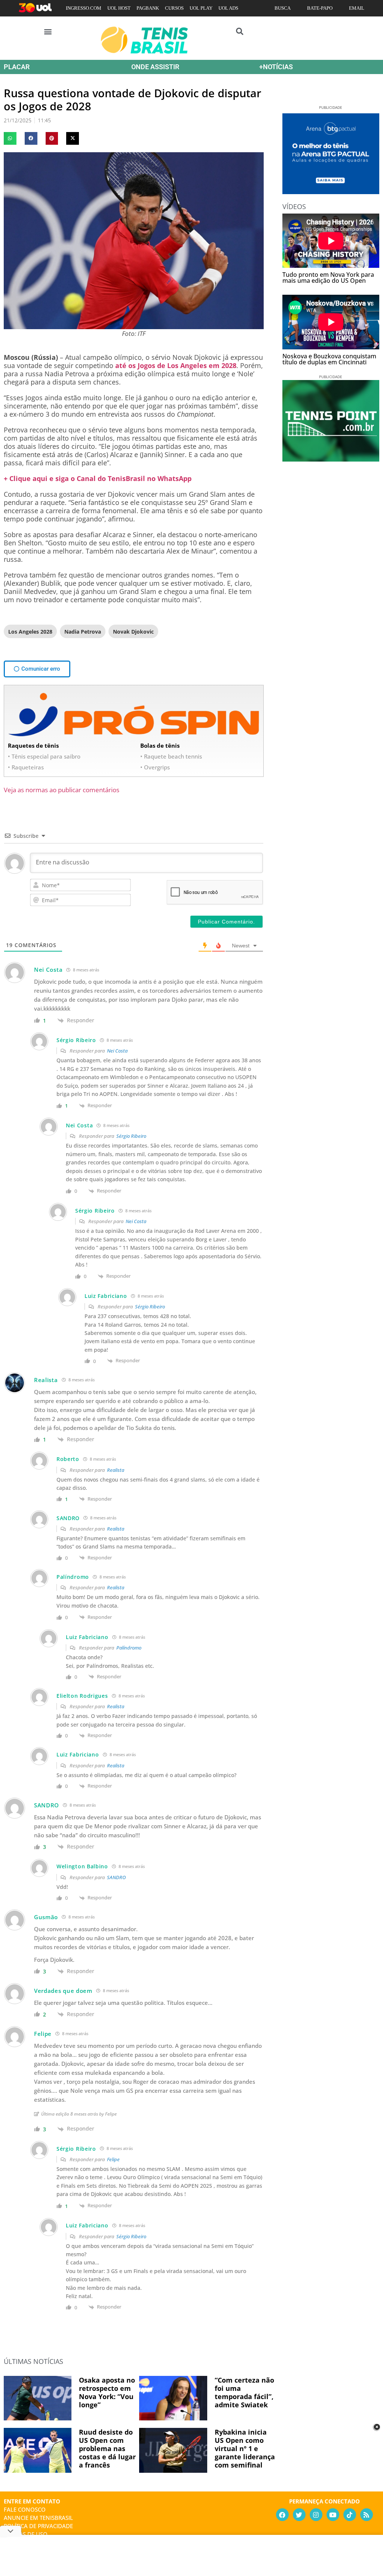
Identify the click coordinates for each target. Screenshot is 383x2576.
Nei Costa (117, 1051)
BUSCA (283, 8)
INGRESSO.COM (84, 8)
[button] (48, 31)
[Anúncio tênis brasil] (331, 192)
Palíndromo (129, 1648)
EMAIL (357, 8)
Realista (116, 1470)
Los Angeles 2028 (30, 632)
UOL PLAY (201, 8)
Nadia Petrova (83, 632)
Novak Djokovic (133, 632)
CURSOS (174, 8)
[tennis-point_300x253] (331, 459)
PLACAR (17, 67)
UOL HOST (119, 8)
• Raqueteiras (26, 767)
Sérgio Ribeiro (131, 1136)
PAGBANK (148, 8)
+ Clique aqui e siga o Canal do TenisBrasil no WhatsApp (98, 478)
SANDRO (116, 1877)
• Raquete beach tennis (171, 756)
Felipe (113, 2159)
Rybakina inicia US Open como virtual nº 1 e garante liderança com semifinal (245, 2448)
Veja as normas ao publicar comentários (62, 790)
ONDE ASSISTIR (155, 67)
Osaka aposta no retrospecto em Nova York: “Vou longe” (107, 2392)
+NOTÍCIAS (276, 67)
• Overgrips (155, 767)
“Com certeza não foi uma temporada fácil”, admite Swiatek (244, 2392)
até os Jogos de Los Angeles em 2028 (176, 365)
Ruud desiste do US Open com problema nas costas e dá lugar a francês (107, 2448)
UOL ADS (228, 8)
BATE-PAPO (320, 8)
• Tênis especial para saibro (44, 756)
